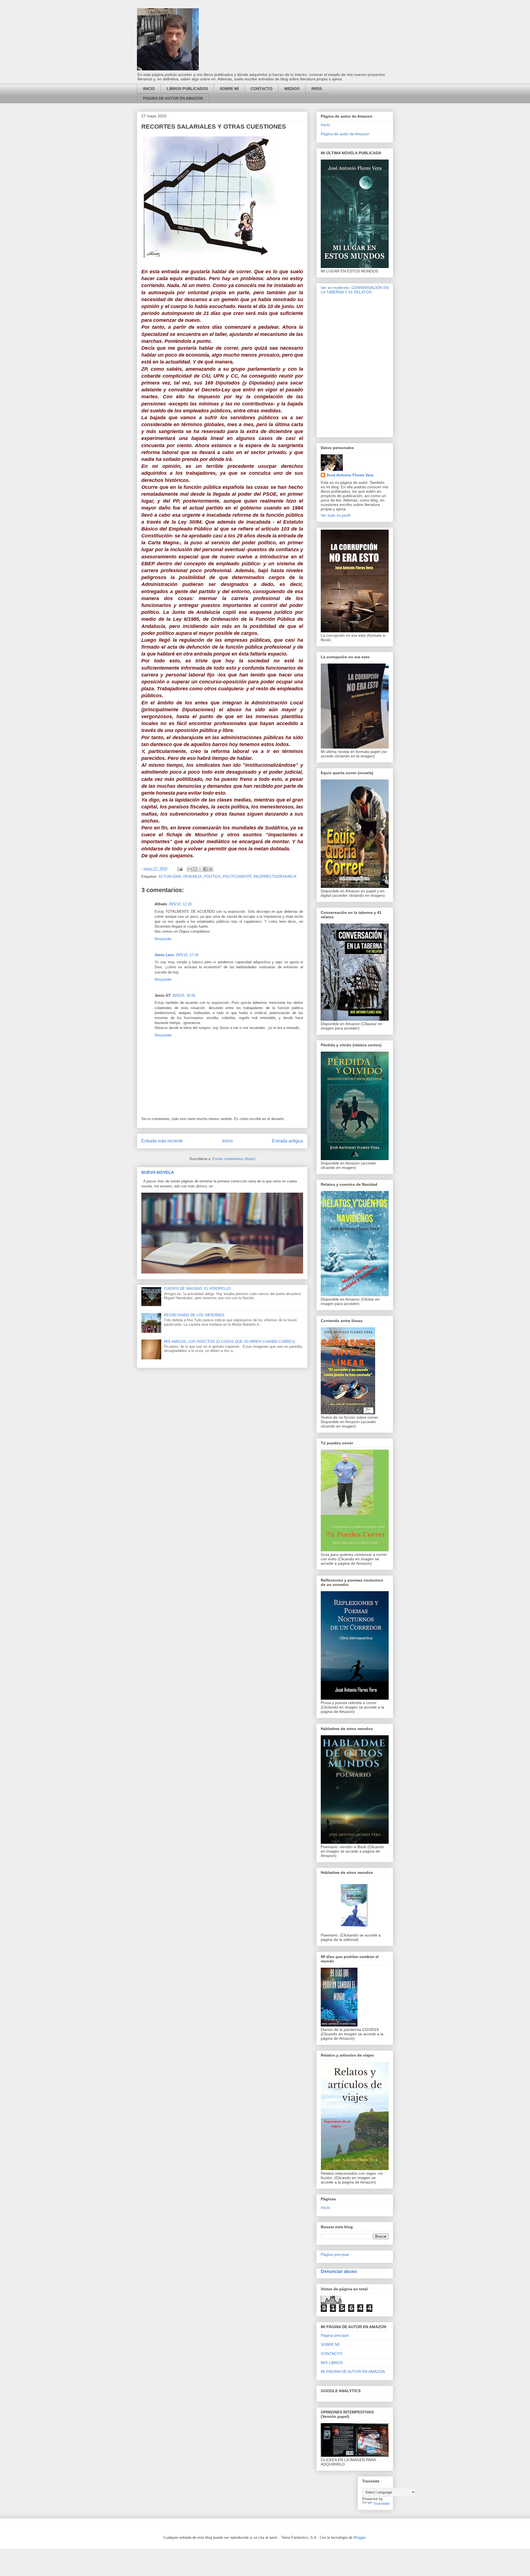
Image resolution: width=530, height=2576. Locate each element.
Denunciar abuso (339, 2271)
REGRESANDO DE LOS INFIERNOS (194, 1315)
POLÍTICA (212, 876)
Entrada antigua (287, 1141)
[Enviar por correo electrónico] (190, 869)
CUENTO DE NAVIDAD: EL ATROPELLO (197, 1289)
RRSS (317, 89)
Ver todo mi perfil (336, 515)
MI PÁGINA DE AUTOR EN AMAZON (353, 2371)
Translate (381, 2503)
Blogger (360, 2537)
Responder (163, 939)
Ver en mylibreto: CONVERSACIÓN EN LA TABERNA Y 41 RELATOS (355, 290)
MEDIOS (292, 89)
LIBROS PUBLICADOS (187, 89)
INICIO (149, 89)
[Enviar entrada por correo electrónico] (180, 869)
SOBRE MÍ (229, 89)
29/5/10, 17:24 (187, 955)
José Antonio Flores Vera (350, 475)
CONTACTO (262, 89)
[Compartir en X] (200, 869)
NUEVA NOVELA (158, 1172)
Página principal (335, 2254)
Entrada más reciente (162, 1141)
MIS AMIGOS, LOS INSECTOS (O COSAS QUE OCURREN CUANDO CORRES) (230, 1342)
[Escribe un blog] (195, 869)
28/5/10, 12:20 (180, 904)
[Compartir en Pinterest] (211, 869)
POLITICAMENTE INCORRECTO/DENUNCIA (260, 876)
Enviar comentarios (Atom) (234, 1159)
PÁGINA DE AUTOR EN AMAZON (173, 98)
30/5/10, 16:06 (184, 995)
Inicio (227, 1141)
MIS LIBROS (332, 2363)
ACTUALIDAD (170, 876)
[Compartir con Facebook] (205, 869)
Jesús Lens (164, 955)
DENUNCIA (193, 876)
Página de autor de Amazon (345, 134)
